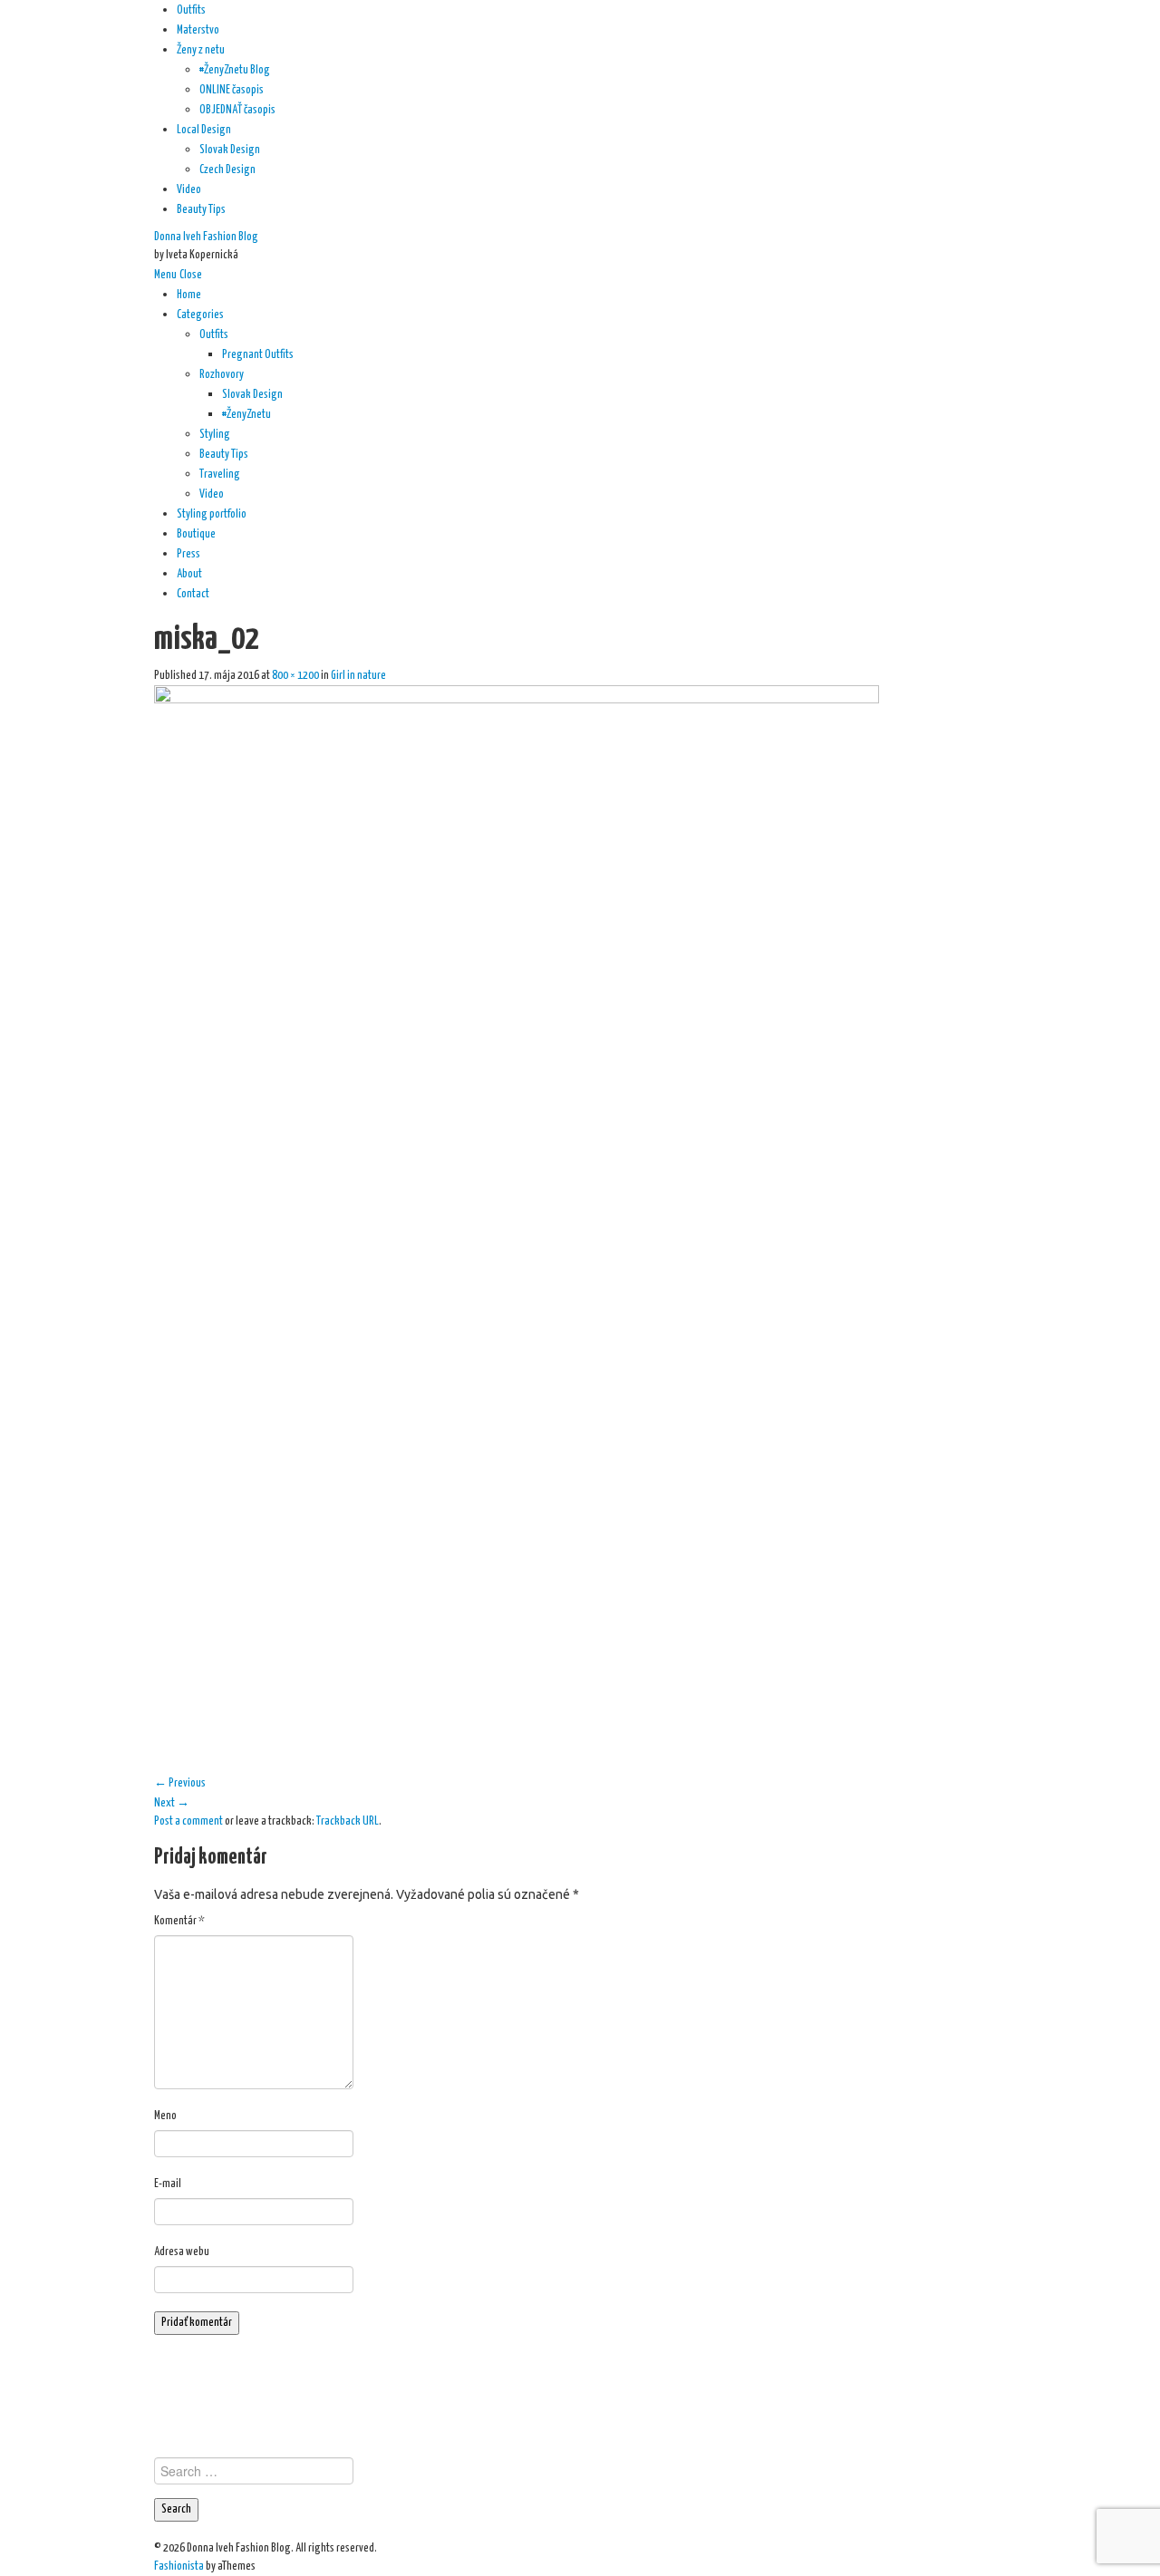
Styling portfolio (212, 514)
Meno (165, 2116)
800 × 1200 (295, 676)
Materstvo (198, 30)
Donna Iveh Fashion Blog (206, 237)
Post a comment (188, 1821)
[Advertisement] (580, 2394)
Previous (180, 1783)
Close (191, 275)
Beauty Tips (201, 210)
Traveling (220, 475)
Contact (193, 594)
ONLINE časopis (232, 90)
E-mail (168, 2184)
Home (189, 295)
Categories (200, 315)
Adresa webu (182, 2252)
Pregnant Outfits (258, 355)
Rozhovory (222, 375)
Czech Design (227, 170)
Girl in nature (358, 676)
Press (188, 554)
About (189, 574)
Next (172, 1803)
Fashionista (179, 2566)
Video (189, 190)
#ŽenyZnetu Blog (235, 70)
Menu (165, 275)
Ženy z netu (201, 50)
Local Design (204, 130)
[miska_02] (517, 1228)
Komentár (179, 1921)
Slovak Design (230, 150)
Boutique (196, 534)
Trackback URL (348, 1821)
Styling (215, 435)
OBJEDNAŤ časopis (237, 110)
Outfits (191, 10)
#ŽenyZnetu (246, 415)
